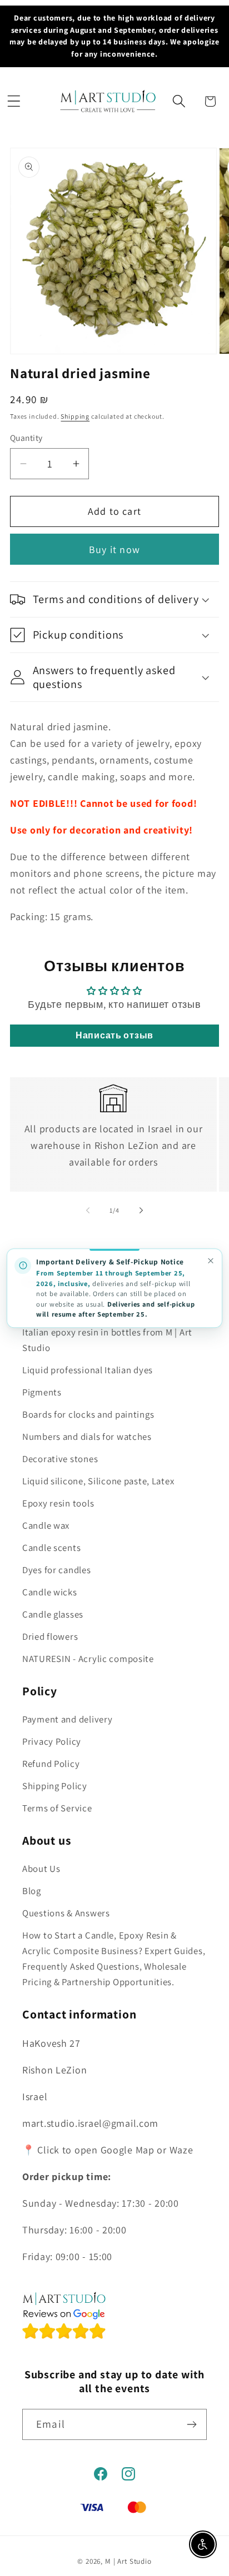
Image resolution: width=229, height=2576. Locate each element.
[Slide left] (88, 1211)
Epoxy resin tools (58, 1503)
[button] (14, 101)
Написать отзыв (114, 1035)
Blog (32, 1891)
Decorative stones (60, 1459)
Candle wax (46, 1525)
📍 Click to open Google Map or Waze (108, 2150)
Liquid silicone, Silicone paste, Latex (98, 1481)
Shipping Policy (55, 1786)
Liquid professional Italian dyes (88, 1370)
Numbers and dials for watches (87, 1437)
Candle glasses (53, 1614)
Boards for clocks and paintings (88, 1414)
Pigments (42, 1392)
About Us (41, 1869)
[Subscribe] (191, 2424)
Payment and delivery (67, 1719)
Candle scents (51, 1548)
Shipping (75, 416)
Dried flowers (50, 1636)
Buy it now (114, 549)
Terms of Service (57, 1808)
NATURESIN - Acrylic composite (88, 1659)
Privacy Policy (52, 1741)
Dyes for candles (57, 1570)
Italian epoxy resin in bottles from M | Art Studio (107, 1340)
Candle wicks (50, 1592)
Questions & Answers (66, 1913)
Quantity (26, 438)
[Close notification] (210, 1261)
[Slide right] (141, 1211)
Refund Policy (51, 1764)
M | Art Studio (128, 2561)
